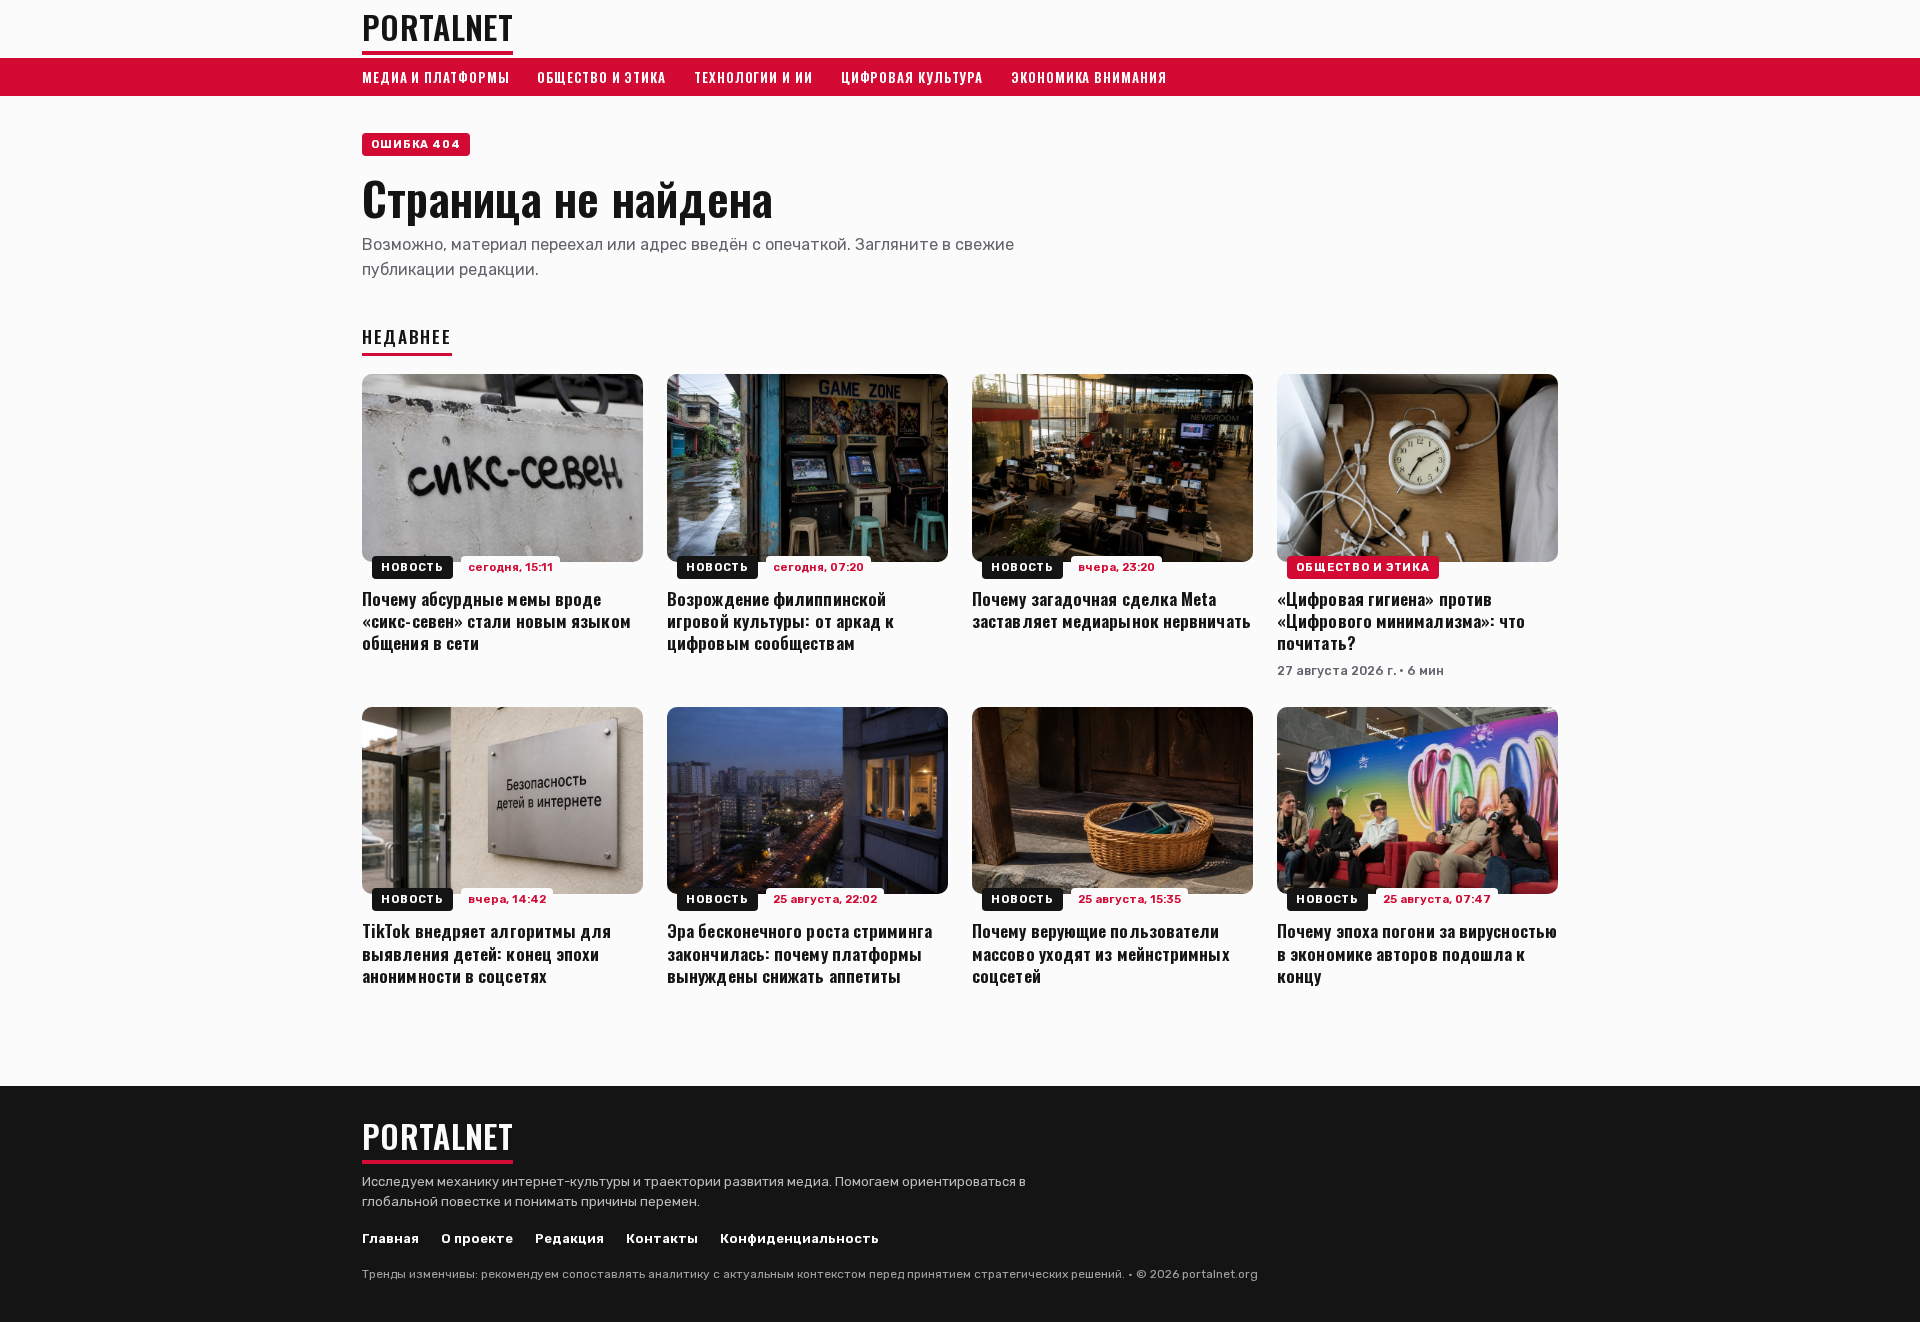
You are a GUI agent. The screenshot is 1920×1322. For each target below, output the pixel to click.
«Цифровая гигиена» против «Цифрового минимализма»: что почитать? (1401, 620)
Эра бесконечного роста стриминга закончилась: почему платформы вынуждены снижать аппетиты (799, 952)
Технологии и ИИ (753, 77)
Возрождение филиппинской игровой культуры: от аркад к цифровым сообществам (780, 620)
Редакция (569, 1238)
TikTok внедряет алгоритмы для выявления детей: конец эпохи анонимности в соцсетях (487, 952)
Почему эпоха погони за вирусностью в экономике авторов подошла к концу (1417, 952)
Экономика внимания (1088, 77)
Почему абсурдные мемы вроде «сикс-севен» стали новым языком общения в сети (496, 620)
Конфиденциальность (799, 1238)
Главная (390, 1238)
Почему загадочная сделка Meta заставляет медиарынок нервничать (1111, 609)
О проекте (477, 1238)
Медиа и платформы (435, 77)
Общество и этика (601, 77)
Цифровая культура (912, 77)
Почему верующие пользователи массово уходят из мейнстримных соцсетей (1101, 952)
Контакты (662, 1238)
